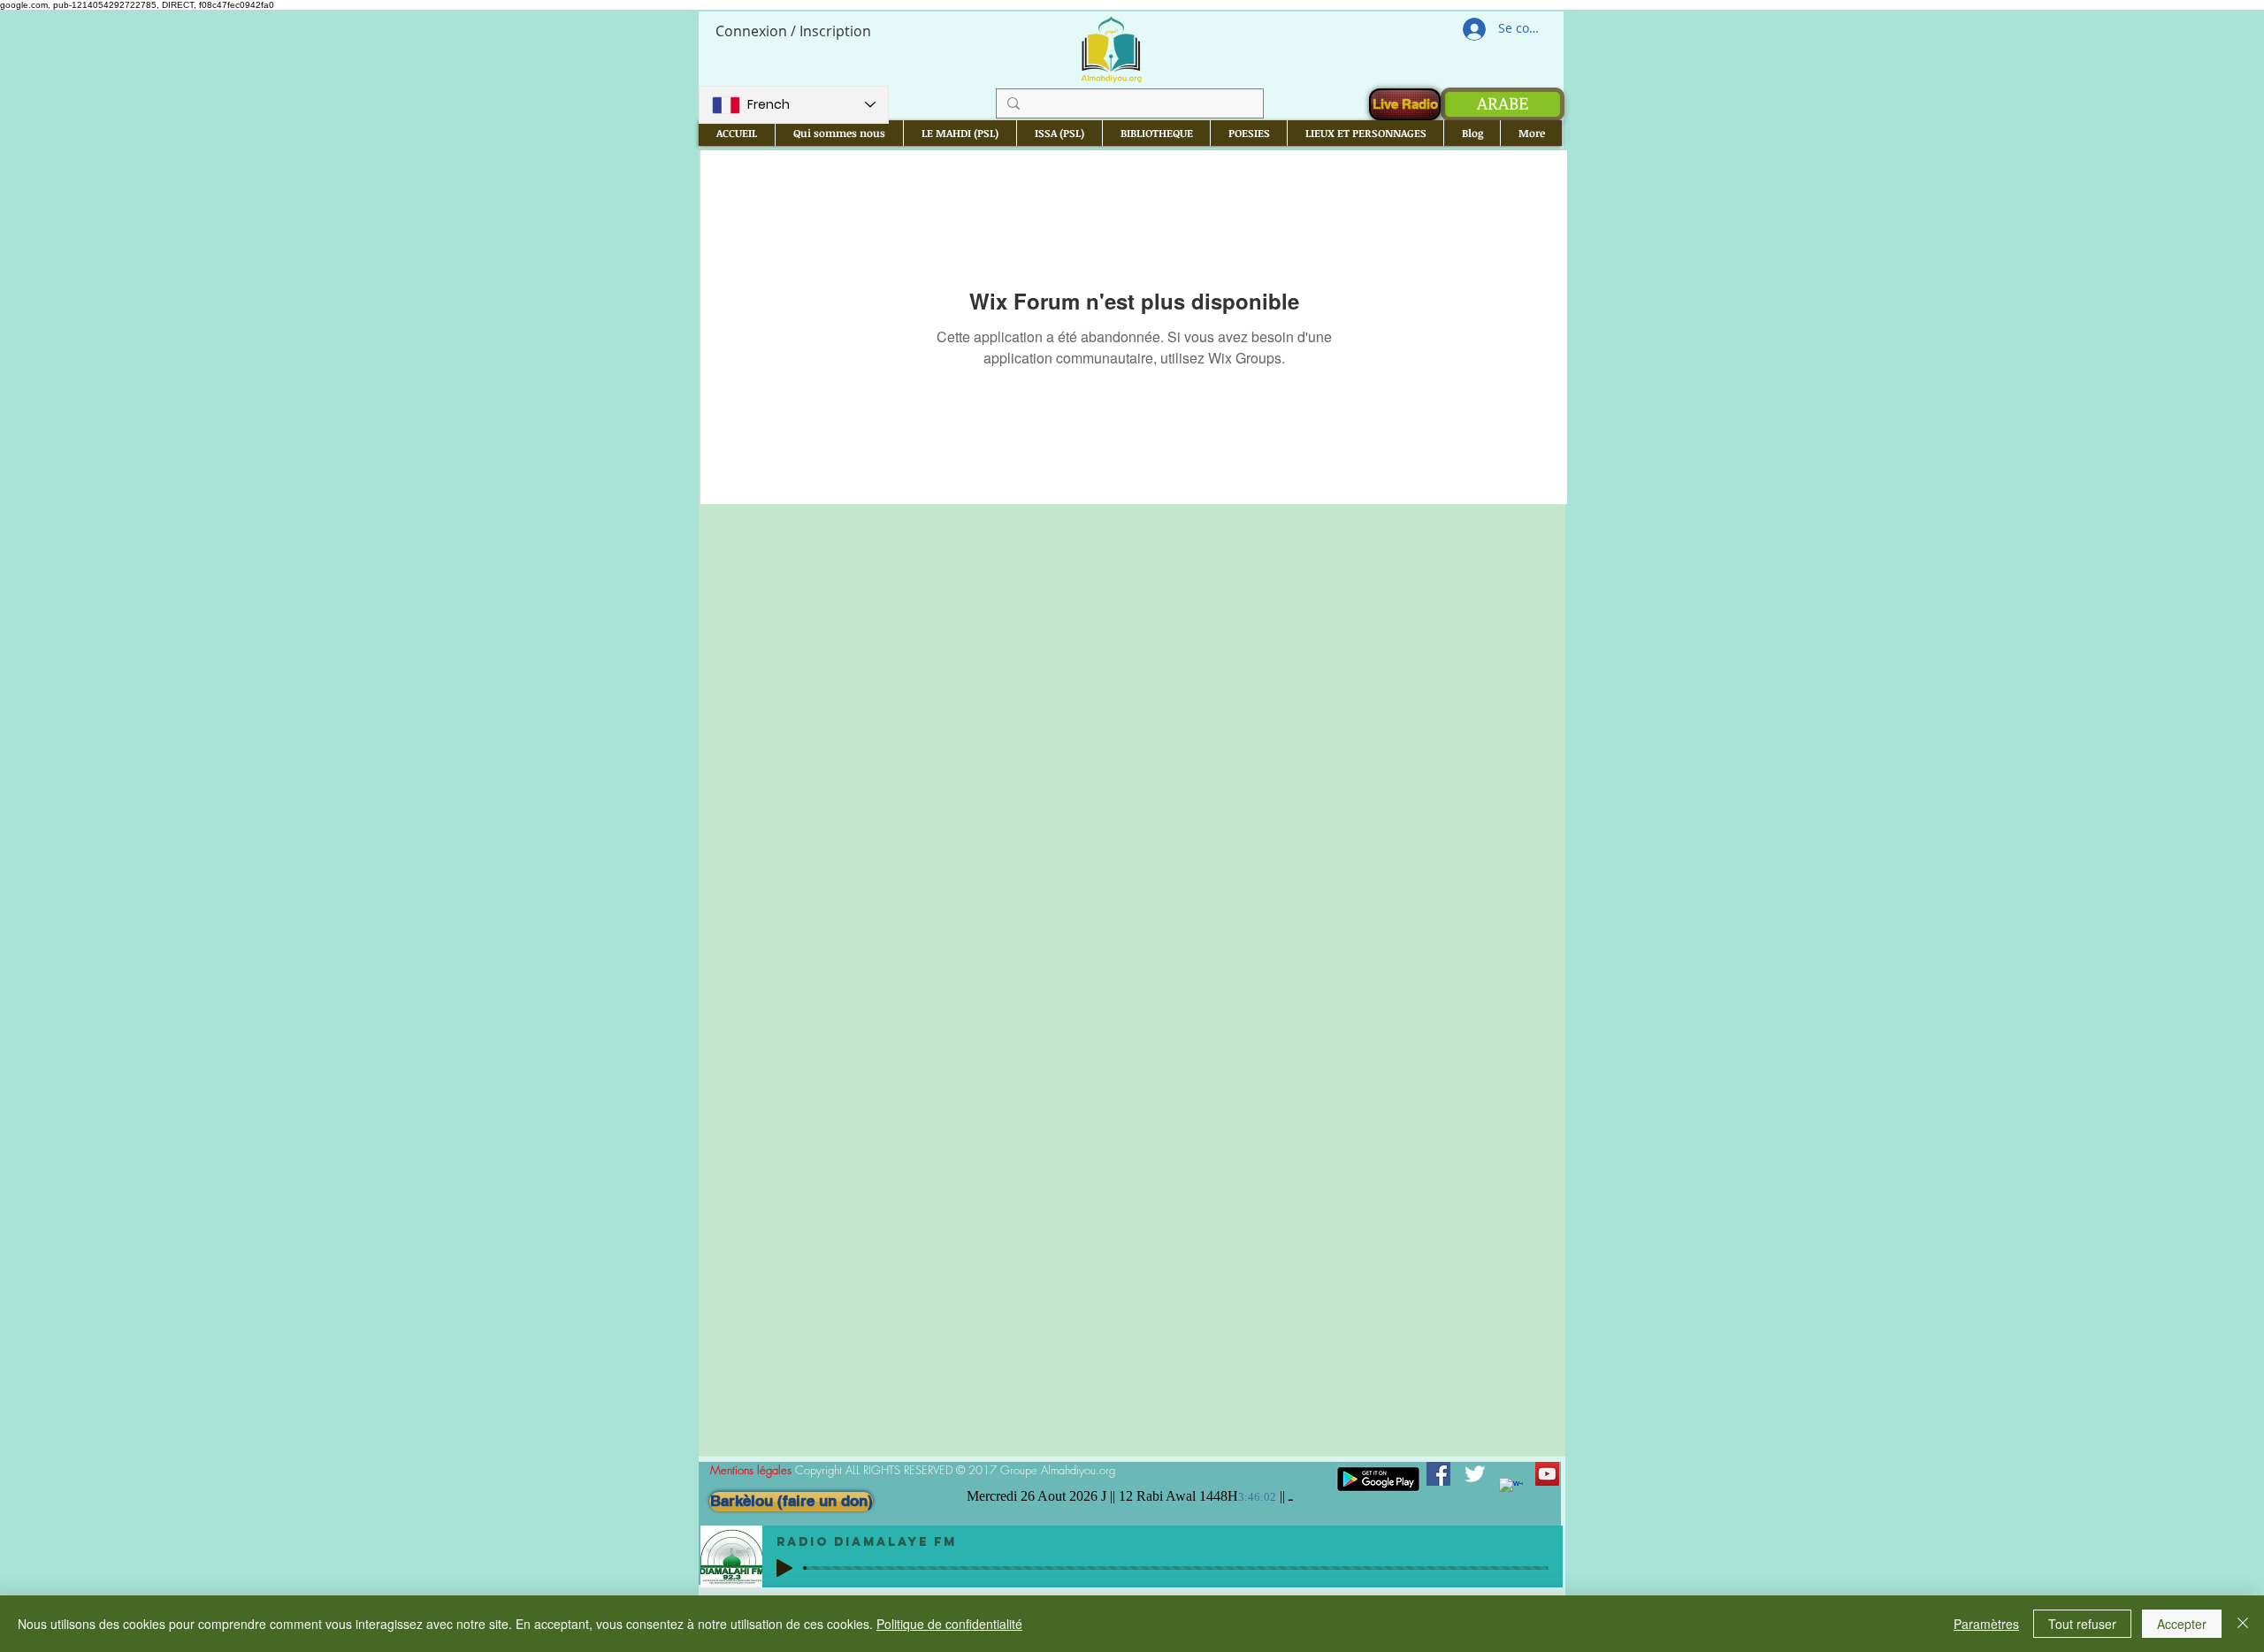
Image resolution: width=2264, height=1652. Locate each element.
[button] (839, 133)
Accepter (2182, 1624)
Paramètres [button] (1986, 1624)
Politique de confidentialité (949, 1624)
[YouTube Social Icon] (1547, 1474)
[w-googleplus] (1511, 1490)
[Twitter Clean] (1475, 1474)
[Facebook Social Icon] (1438, 1474)
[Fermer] (2243, 1624)
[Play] (784, 1568)
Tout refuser (2082, 1624)
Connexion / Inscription (793, 31)
